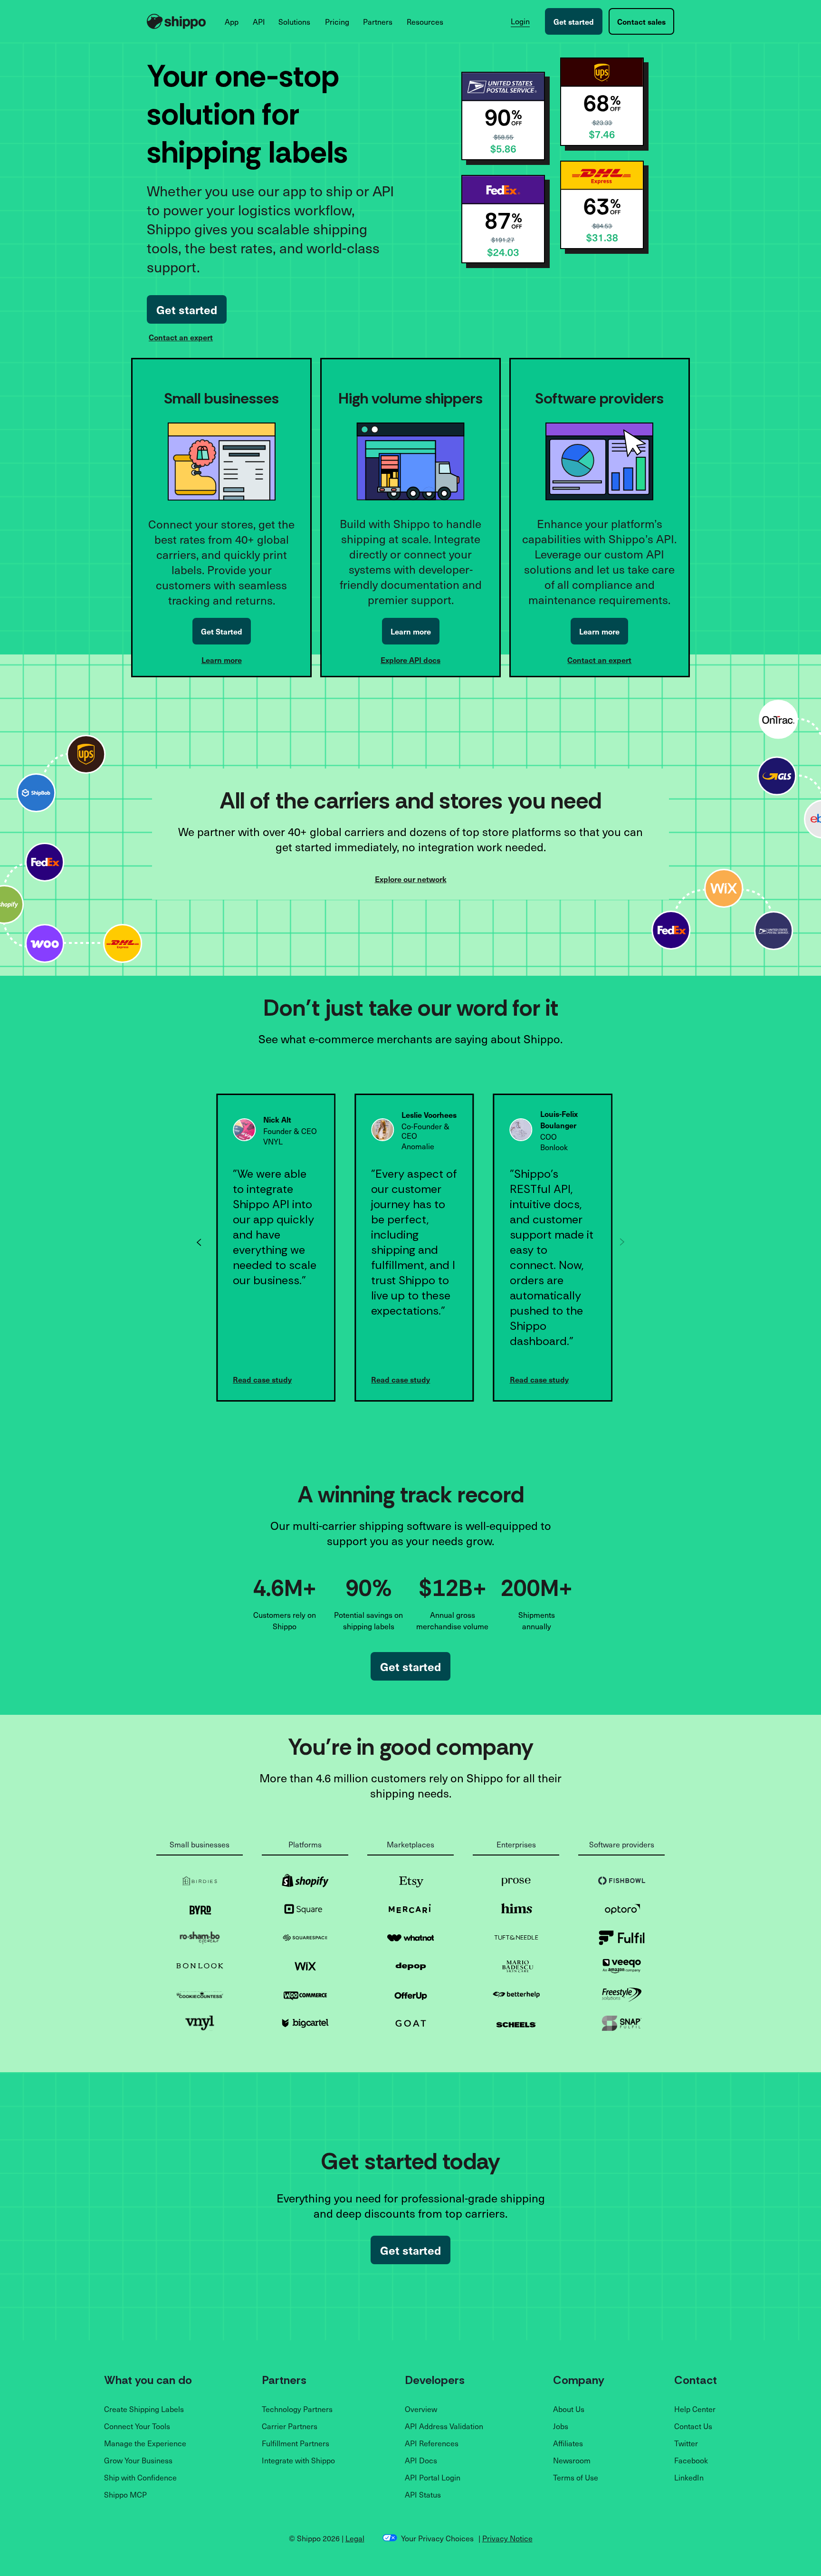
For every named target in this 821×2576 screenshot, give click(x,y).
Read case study (262, 1379)
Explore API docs (410, 660)
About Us (569, 2409)
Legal (355, 2538)
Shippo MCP (125, 2494)
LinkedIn (689, 2477)
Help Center (695, 2409)
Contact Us (693, 2426)
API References (432, 2443)
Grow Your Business (138, 2460)
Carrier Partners (290, 2426)
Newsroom (572, 2460)
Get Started (222, 631)
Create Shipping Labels (144, 2409)
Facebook (691, 2460)
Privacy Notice (507, 2538)
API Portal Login (433, 2477)
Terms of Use (576, 2477)
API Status (423, 2494)
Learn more (222, 660)
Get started (574, 21)
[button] (232, 21)
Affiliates (568, 2443)
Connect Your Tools (137, 2426)
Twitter (686, 2443)
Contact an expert (181, 337)
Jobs (561, 2426)
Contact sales (641, 21)
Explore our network (411, 879)
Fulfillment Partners (296, 2443)
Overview (421, 2409)
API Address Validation (444, 2426)
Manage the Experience (145, 2443)
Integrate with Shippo (298, 2460)
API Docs (421, 2460)
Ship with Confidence (140, 2477)
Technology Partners (297, 2409)
